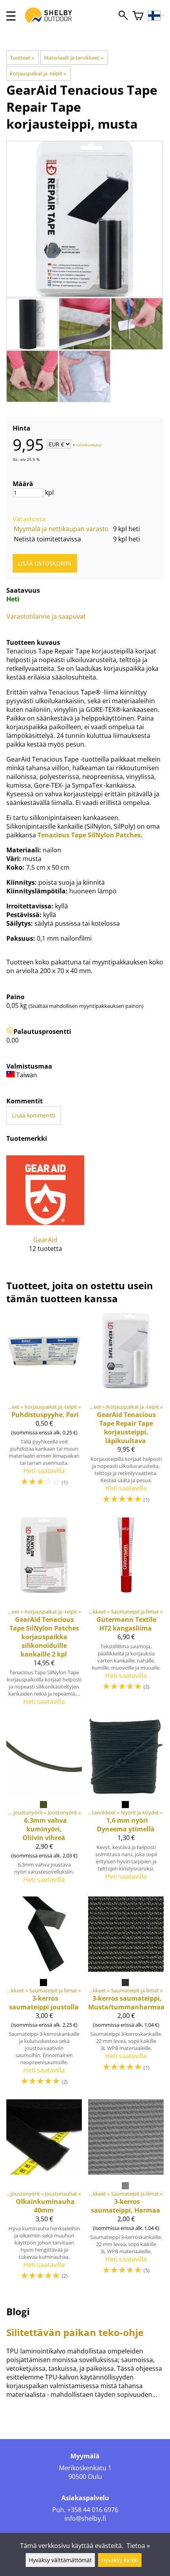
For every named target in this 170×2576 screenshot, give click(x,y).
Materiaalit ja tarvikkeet (73, 58)
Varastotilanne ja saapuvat (46, 616)
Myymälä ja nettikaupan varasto (61, 529)
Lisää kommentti (34, 1115)
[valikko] (11, 16)
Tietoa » (138, 2546)
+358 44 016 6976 (93, 2510)
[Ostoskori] (138, 16)
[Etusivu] (53, 23)
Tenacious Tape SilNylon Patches (89, 835)
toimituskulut (89, 445)
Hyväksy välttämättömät (60, 2560)
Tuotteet (22, 58)
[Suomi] (156, 16)
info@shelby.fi (85, 2518)
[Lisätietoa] (10, 1032)
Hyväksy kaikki (120, 2560)
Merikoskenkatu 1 (85, 2468)
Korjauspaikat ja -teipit (38, 73)
